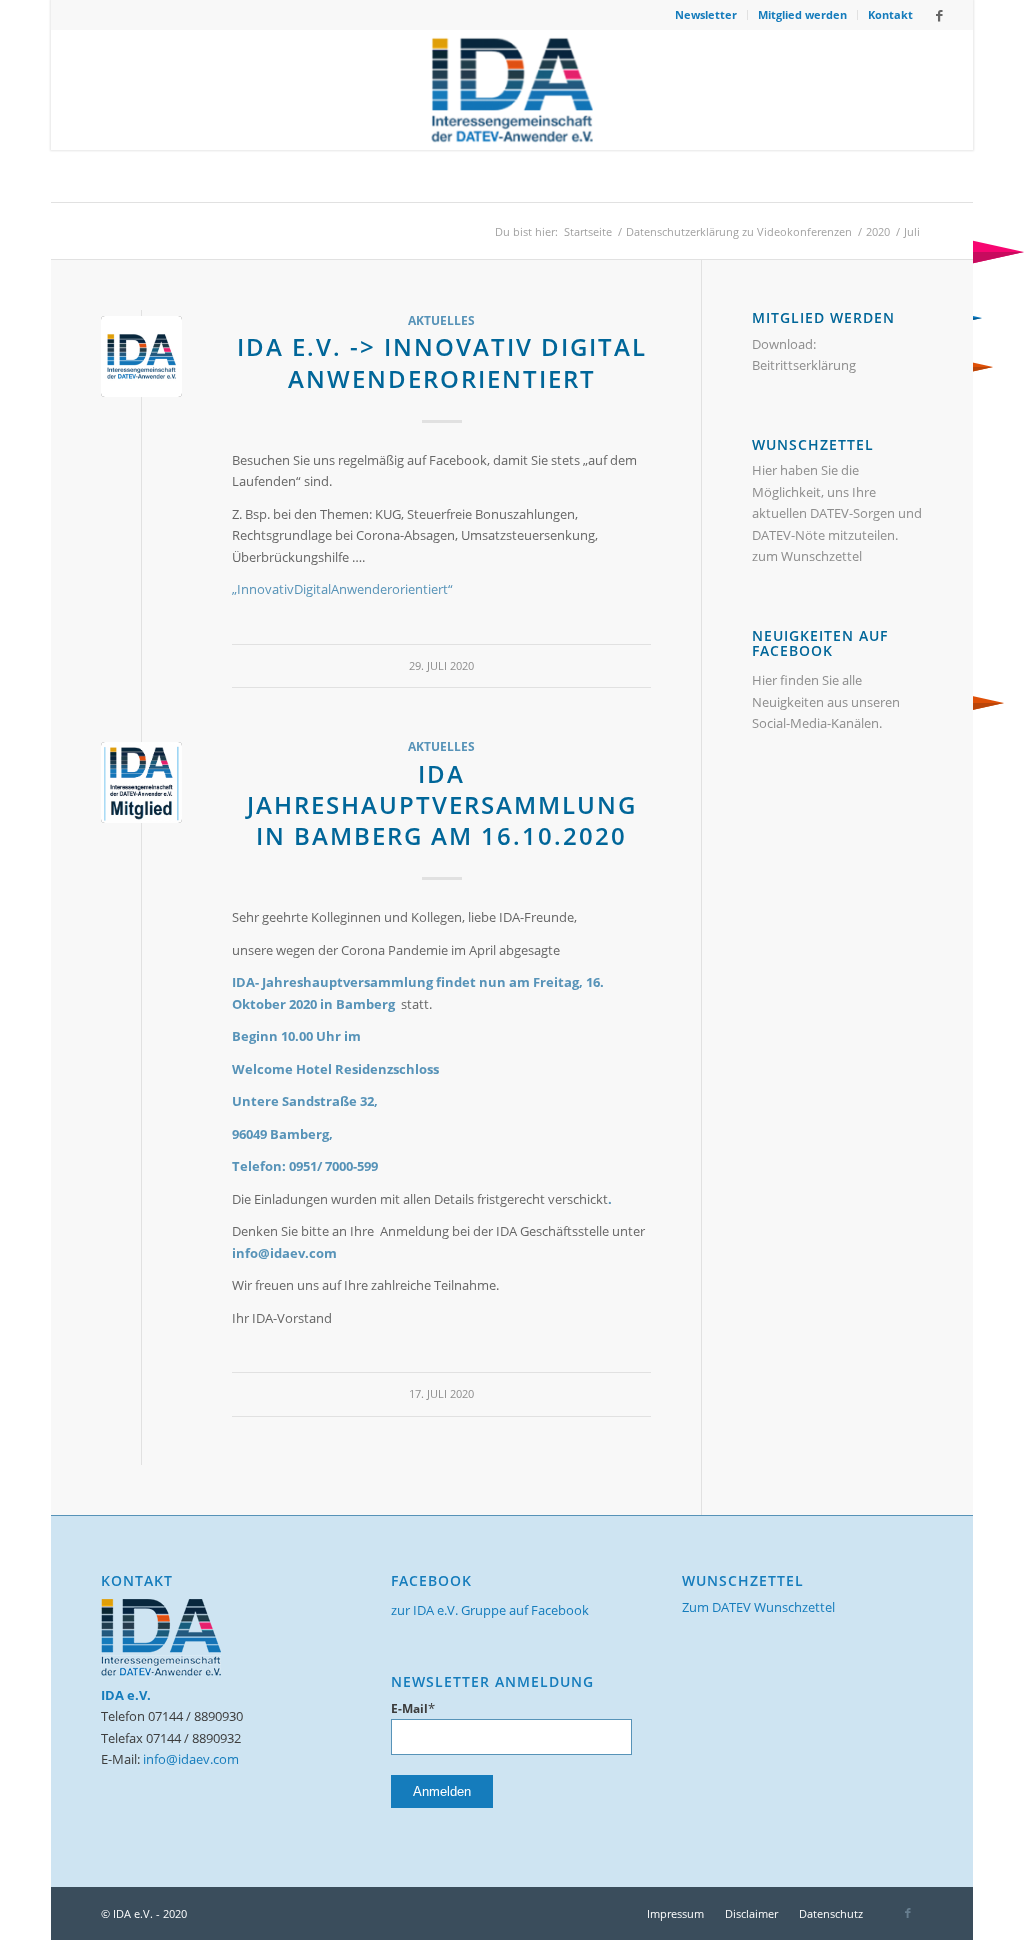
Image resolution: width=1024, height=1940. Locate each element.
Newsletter (706, 14)
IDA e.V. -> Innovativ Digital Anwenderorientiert (442, 362)
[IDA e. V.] (512, 90)
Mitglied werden (802, 14)
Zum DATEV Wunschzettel (758, 1607)
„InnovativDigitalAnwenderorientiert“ (342, 589)
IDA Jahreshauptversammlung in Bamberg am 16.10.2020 (442, 804)
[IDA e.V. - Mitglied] (141, 782)
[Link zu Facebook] (939, 15)
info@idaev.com (191, 1759)
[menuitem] (706, 15)
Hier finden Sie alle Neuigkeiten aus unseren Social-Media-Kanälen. (826, 701)
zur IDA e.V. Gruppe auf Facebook (490, 1610)
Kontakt (890, 14)
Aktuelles (441, 320)
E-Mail (413, 1708)
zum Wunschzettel (807, 556)
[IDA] (141, 356)
